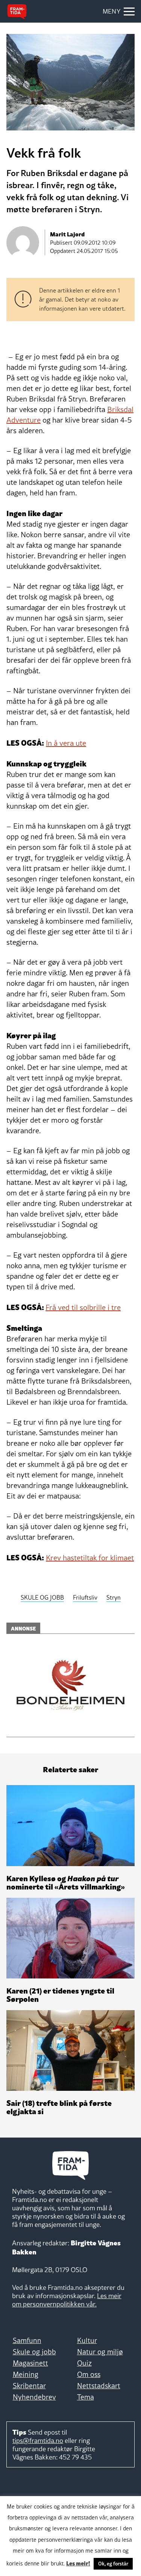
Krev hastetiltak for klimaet (90, 1558)
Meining (26, 2374)
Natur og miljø (100, 2352)
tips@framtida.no (38, 2440)
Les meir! (78, 2563)
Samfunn (27, 2340)
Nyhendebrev (34, 2397)
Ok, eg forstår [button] (113, 2564)
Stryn (114, 1597)
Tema (86, 2397)
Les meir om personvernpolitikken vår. (67, 2300)
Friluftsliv (85, 1597)
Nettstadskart (99, 2386)
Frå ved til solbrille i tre (83, 1307)
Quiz (84, 2363)
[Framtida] (17, 12)
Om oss (89, 2374)
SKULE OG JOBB (42, 1597)
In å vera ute (66, 743)
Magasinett (30, 2363)
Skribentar (29, 2386)
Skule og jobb (34, 2352)
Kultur (87, 2340)
